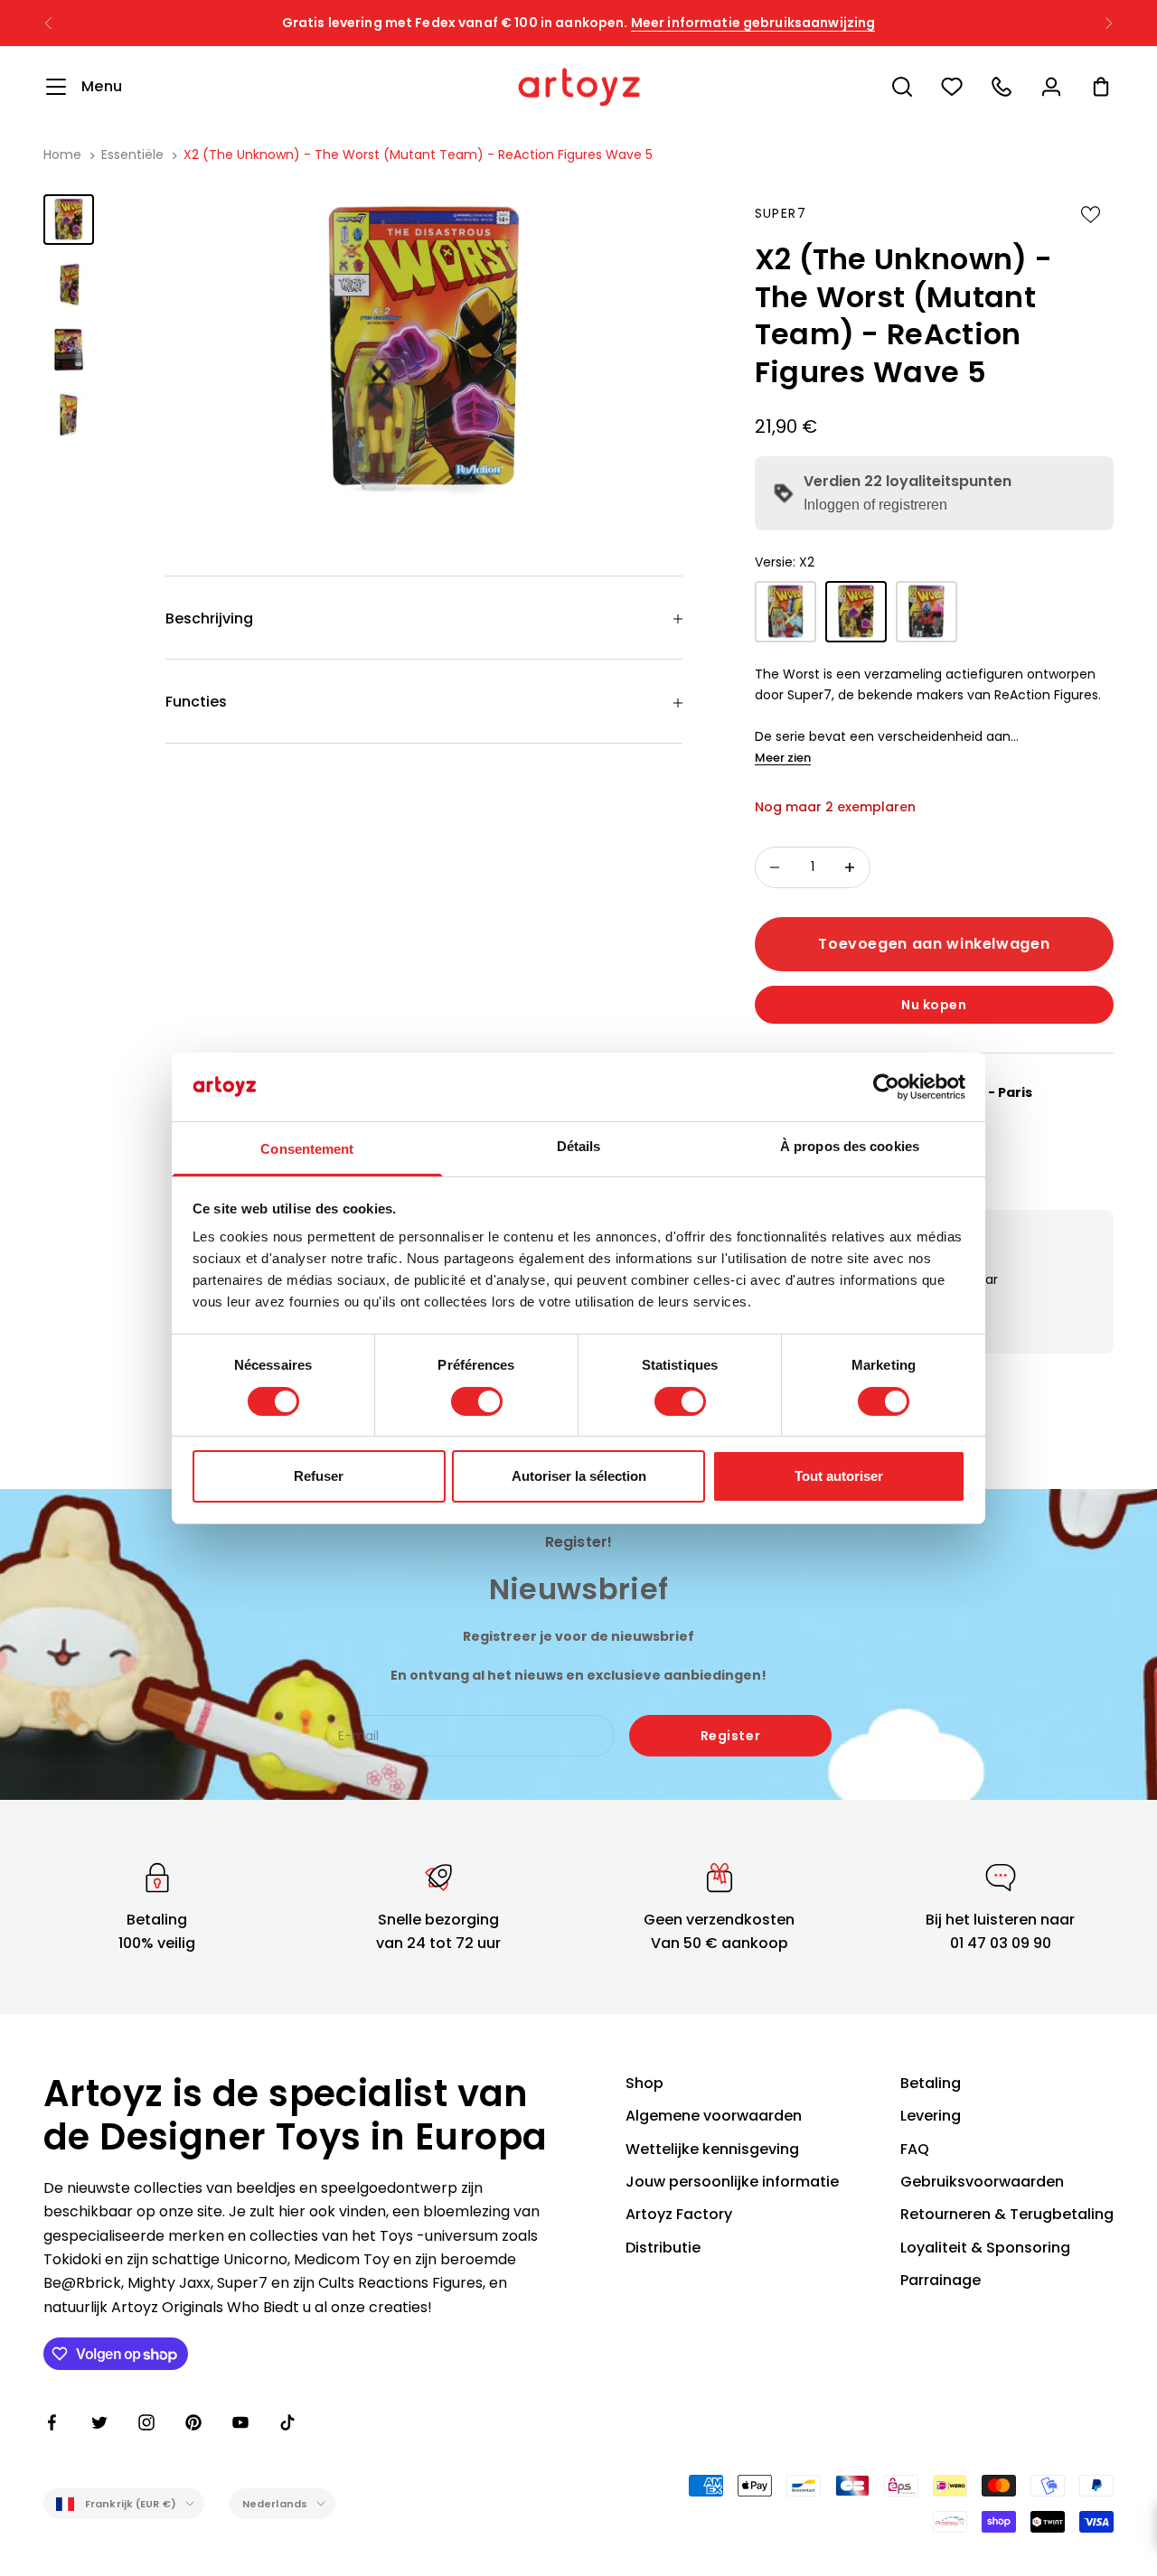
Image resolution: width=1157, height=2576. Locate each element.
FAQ (915, 2149)
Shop (644, 2083)
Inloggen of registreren (875, 505)
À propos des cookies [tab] (850, 1146)
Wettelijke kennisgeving (712, 2149)
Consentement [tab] (307, 1149)
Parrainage (941, 2280)
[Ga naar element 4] (69, 415)
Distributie (663, 2248)
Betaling (931, 2083)
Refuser (319, 1476)
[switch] (477, 1401)
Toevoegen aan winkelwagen (934, 944)
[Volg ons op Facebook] (52, 2422)
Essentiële (132, 155)
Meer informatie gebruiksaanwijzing (753, 23)
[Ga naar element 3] (69, 350)
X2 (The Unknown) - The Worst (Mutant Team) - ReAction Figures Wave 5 (418, 155)
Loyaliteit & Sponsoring (985, 2248)
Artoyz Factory (679, 2214)
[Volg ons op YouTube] (240, 2422)
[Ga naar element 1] (69, 220)
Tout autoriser (839, 1476)
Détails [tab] (579, 1146)
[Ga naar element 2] (69, 285)
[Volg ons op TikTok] (287, 2422)
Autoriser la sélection (579, 1476)
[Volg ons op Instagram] (146, 2422)
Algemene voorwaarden (714, 2116)
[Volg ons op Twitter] (99, 2422)
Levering (931, 2116)
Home (62, 155)
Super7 (781, 213)
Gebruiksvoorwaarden (982, 2182)
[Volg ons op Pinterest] (193, 2422)
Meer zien (783, 758)
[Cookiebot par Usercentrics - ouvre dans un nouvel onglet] (886, 1087)
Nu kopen (934, 1005)
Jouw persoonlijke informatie (732, 2182)
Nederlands (275, 2504)
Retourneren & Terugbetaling (1007, 2214)
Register (730, 1736)
